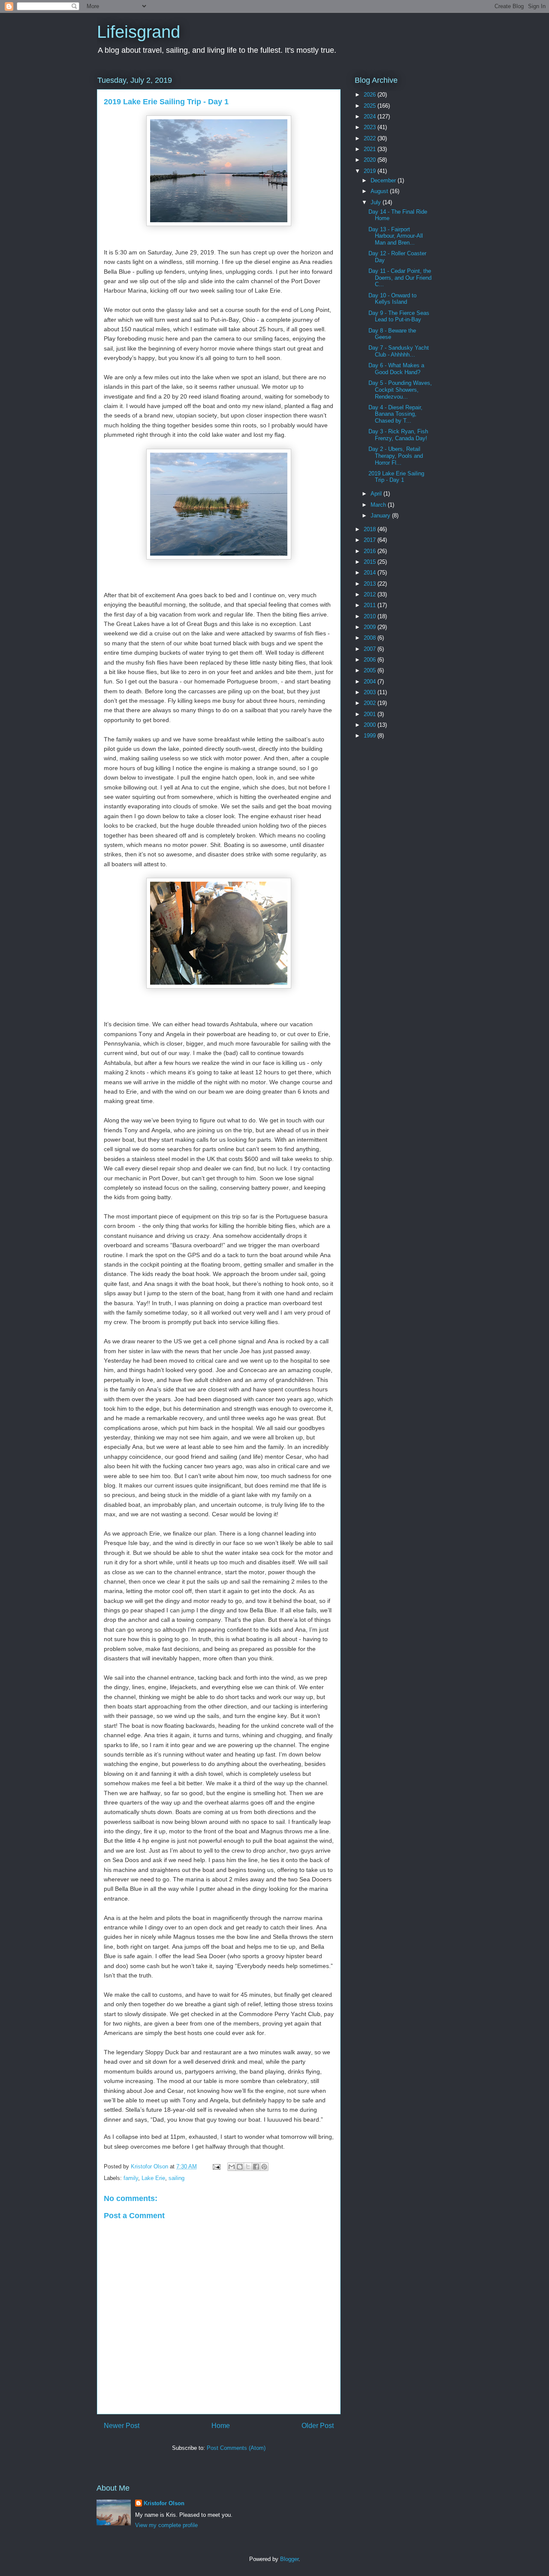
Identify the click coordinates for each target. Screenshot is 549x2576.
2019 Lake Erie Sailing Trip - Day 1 (396, 477)
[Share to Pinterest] (264, 2167)
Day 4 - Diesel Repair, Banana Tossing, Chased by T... (395, 414)
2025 (371, 106)
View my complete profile (166, 2525)
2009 (371, 627)
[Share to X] (248, 2167)
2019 (371, 171)
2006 (371, 660)
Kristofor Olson (164, 2503)
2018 (371, 529)
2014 (371, 573)
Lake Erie (153, 2178)
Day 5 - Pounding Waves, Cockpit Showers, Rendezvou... (400, 390)
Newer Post (122, 2426)
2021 (371, 149)
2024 (371, 116)
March (379, 505)
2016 (371, 551)
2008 (371, 638)
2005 (371, 670)
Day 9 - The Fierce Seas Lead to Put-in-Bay (399, 316)
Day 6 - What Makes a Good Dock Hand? (396, 369)
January (381, 516)
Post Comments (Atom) (236, 2448)
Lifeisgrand (139, 32)
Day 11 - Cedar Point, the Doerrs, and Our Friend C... (400, 278)
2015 (371, 562)
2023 (371, 127)
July (377, 202)
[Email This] (232, 2167)
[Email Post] (216, 2166)
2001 (371, 714)
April (377, 494)
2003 (371, 692)
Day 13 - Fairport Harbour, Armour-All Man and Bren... (396, 236)
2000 (371, 725)
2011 (371, 605)
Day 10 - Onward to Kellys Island (392, 299)
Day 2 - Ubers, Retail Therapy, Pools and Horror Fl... (396, 456)
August (380, 191)
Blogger (289, 2559)
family (131, 2178)
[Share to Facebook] (256, 2167)
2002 (371, 703)
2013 (371, 584)
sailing (176, 2178)
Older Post (318, 2426)
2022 (371, 138)
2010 (371, 616)
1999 (371, 736)
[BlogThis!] (240, 2167)
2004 (371, 682)
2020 (371, 160)
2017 (371, 540)
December (384, 180)
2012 (371, 594)
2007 (371, 649)
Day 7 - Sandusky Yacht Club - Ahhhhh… (399, 351)
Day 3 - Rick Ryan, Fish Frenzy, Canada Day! (398, 435)
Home (221, 2426)
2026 (371, 95)
